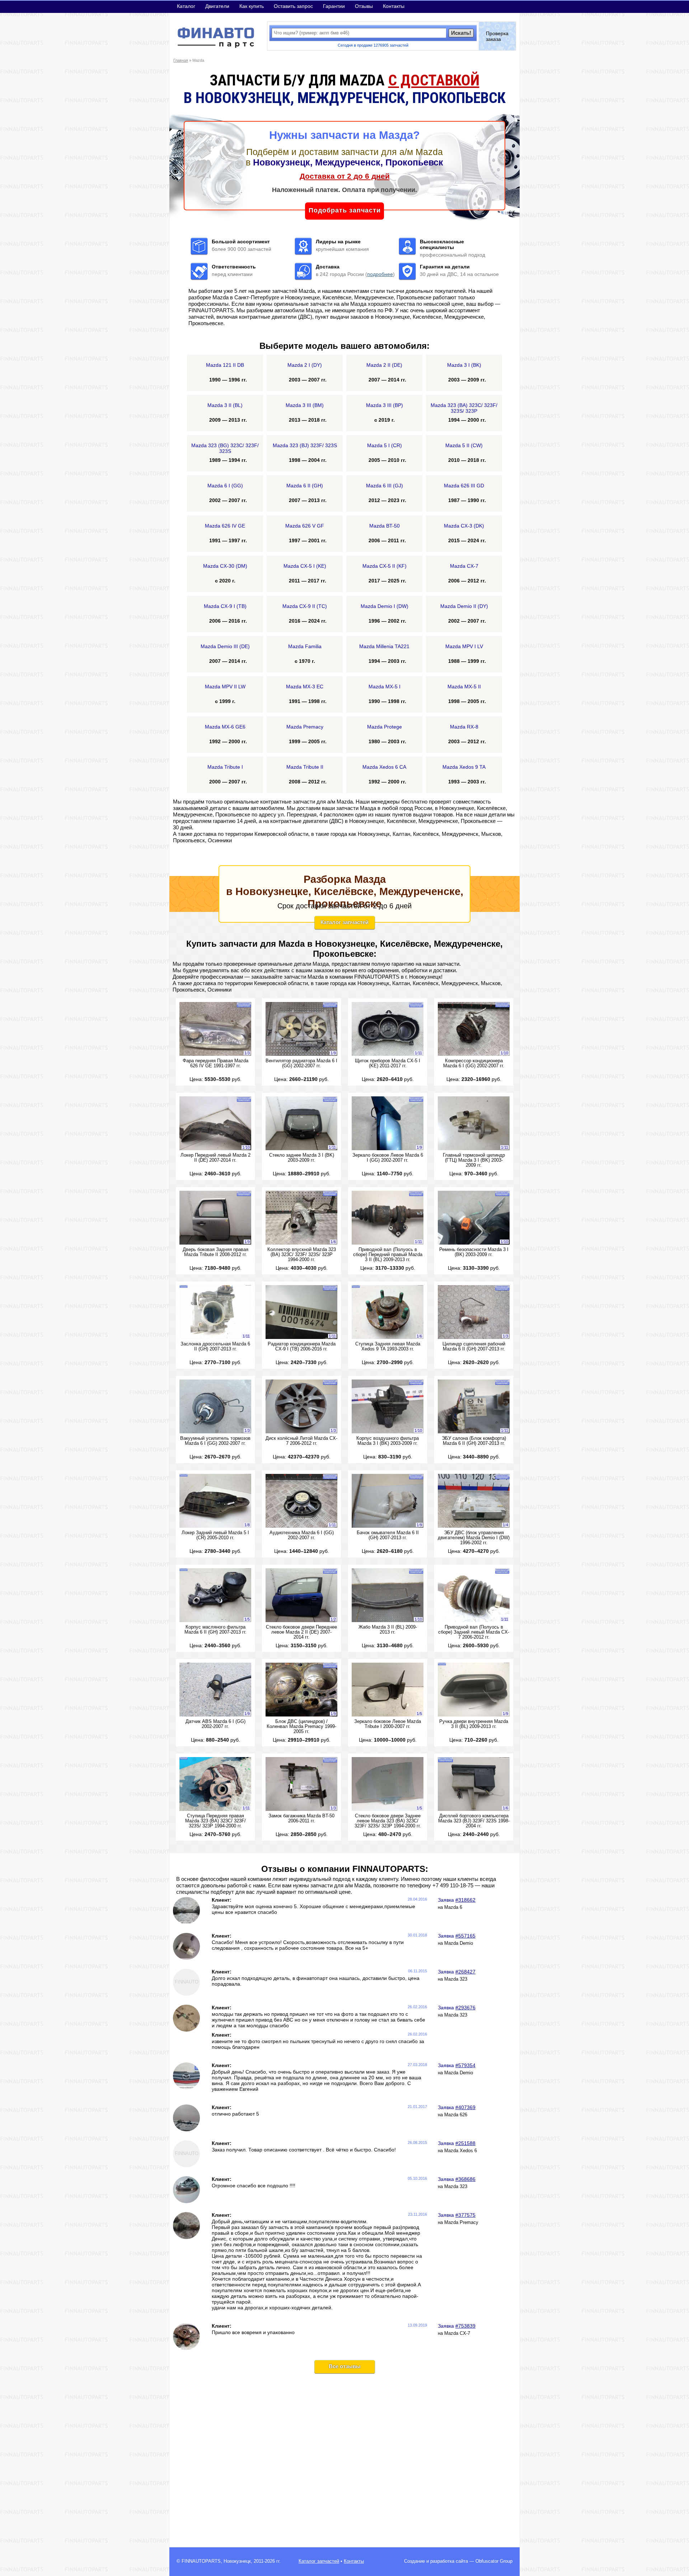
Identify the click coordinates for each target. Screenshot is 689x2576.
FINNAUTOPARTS (201, 2561)
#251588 (465, 2143)
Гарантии (334, 6)
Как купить (252, 6)
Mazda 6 (453, 1907)
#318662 (465, 1900)
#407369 (465, 2107)
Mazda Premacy (461, 2223)
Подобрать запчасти (345, 210)
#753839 (465, 2326)
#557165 (465, 1936)
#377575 (465, 2215)
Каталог (186, 6)
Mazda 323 (456, 1979)
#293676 (465, 2008)
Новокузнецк (237, 2561)
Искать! (461, 33)
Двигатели (217, 6)
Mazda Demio (459, 1943)
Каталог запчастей (344, 922)
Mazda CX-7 (457, 2333)
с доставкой (434, 80)
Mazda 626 (456, 2115)
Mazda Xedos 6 (461, 2151)
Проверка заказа (497, 36)
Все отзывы (345, 2366)
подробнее (380, 274)
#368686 (465, 2179)
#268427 (465, 1972)
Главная (181, 60)
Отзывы (364, 6)
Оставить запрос (293, 6)
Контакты (394, 6)
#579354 (465, 2065)
